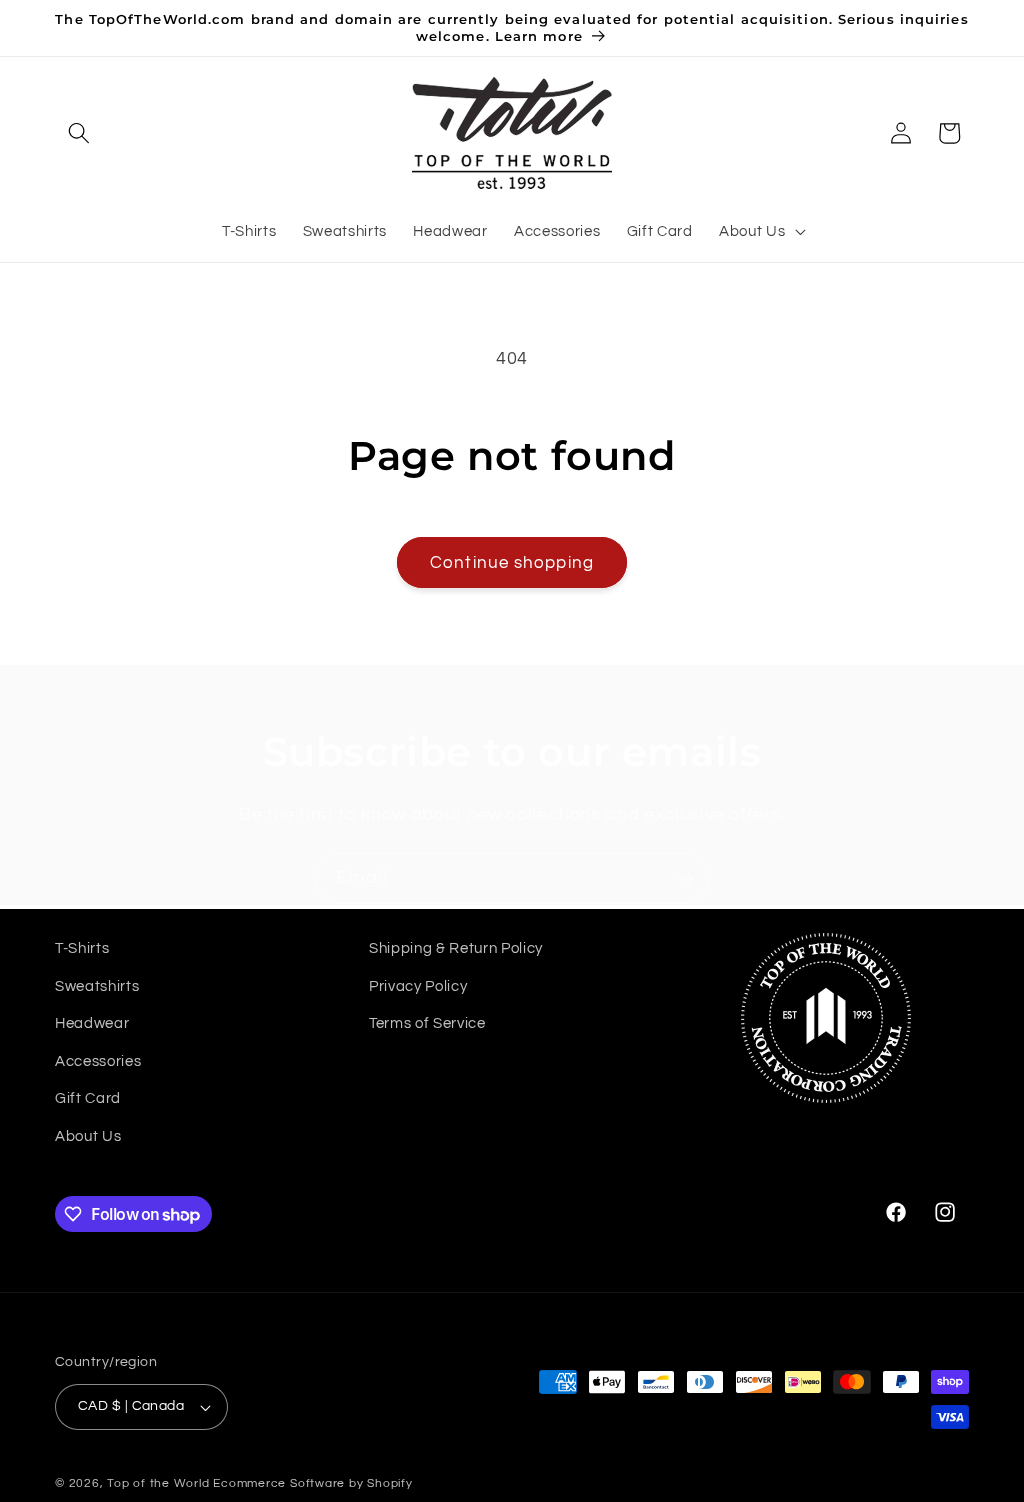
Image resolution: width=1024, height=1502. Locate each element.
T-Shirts (82, 948)
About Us (88, 1136)
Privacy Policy (418, 986)
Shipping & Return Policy (456, 948)
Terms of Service (427, 1023)
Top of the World (158, 1483)
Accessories (98, 1061)
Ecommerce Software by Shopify (312, 1483)
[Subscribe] (685, 879)
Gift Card (88, 1098)
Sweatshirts (97, 986)
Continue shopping (512, 562)
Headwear (92, 1023)
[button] (79, 133)
